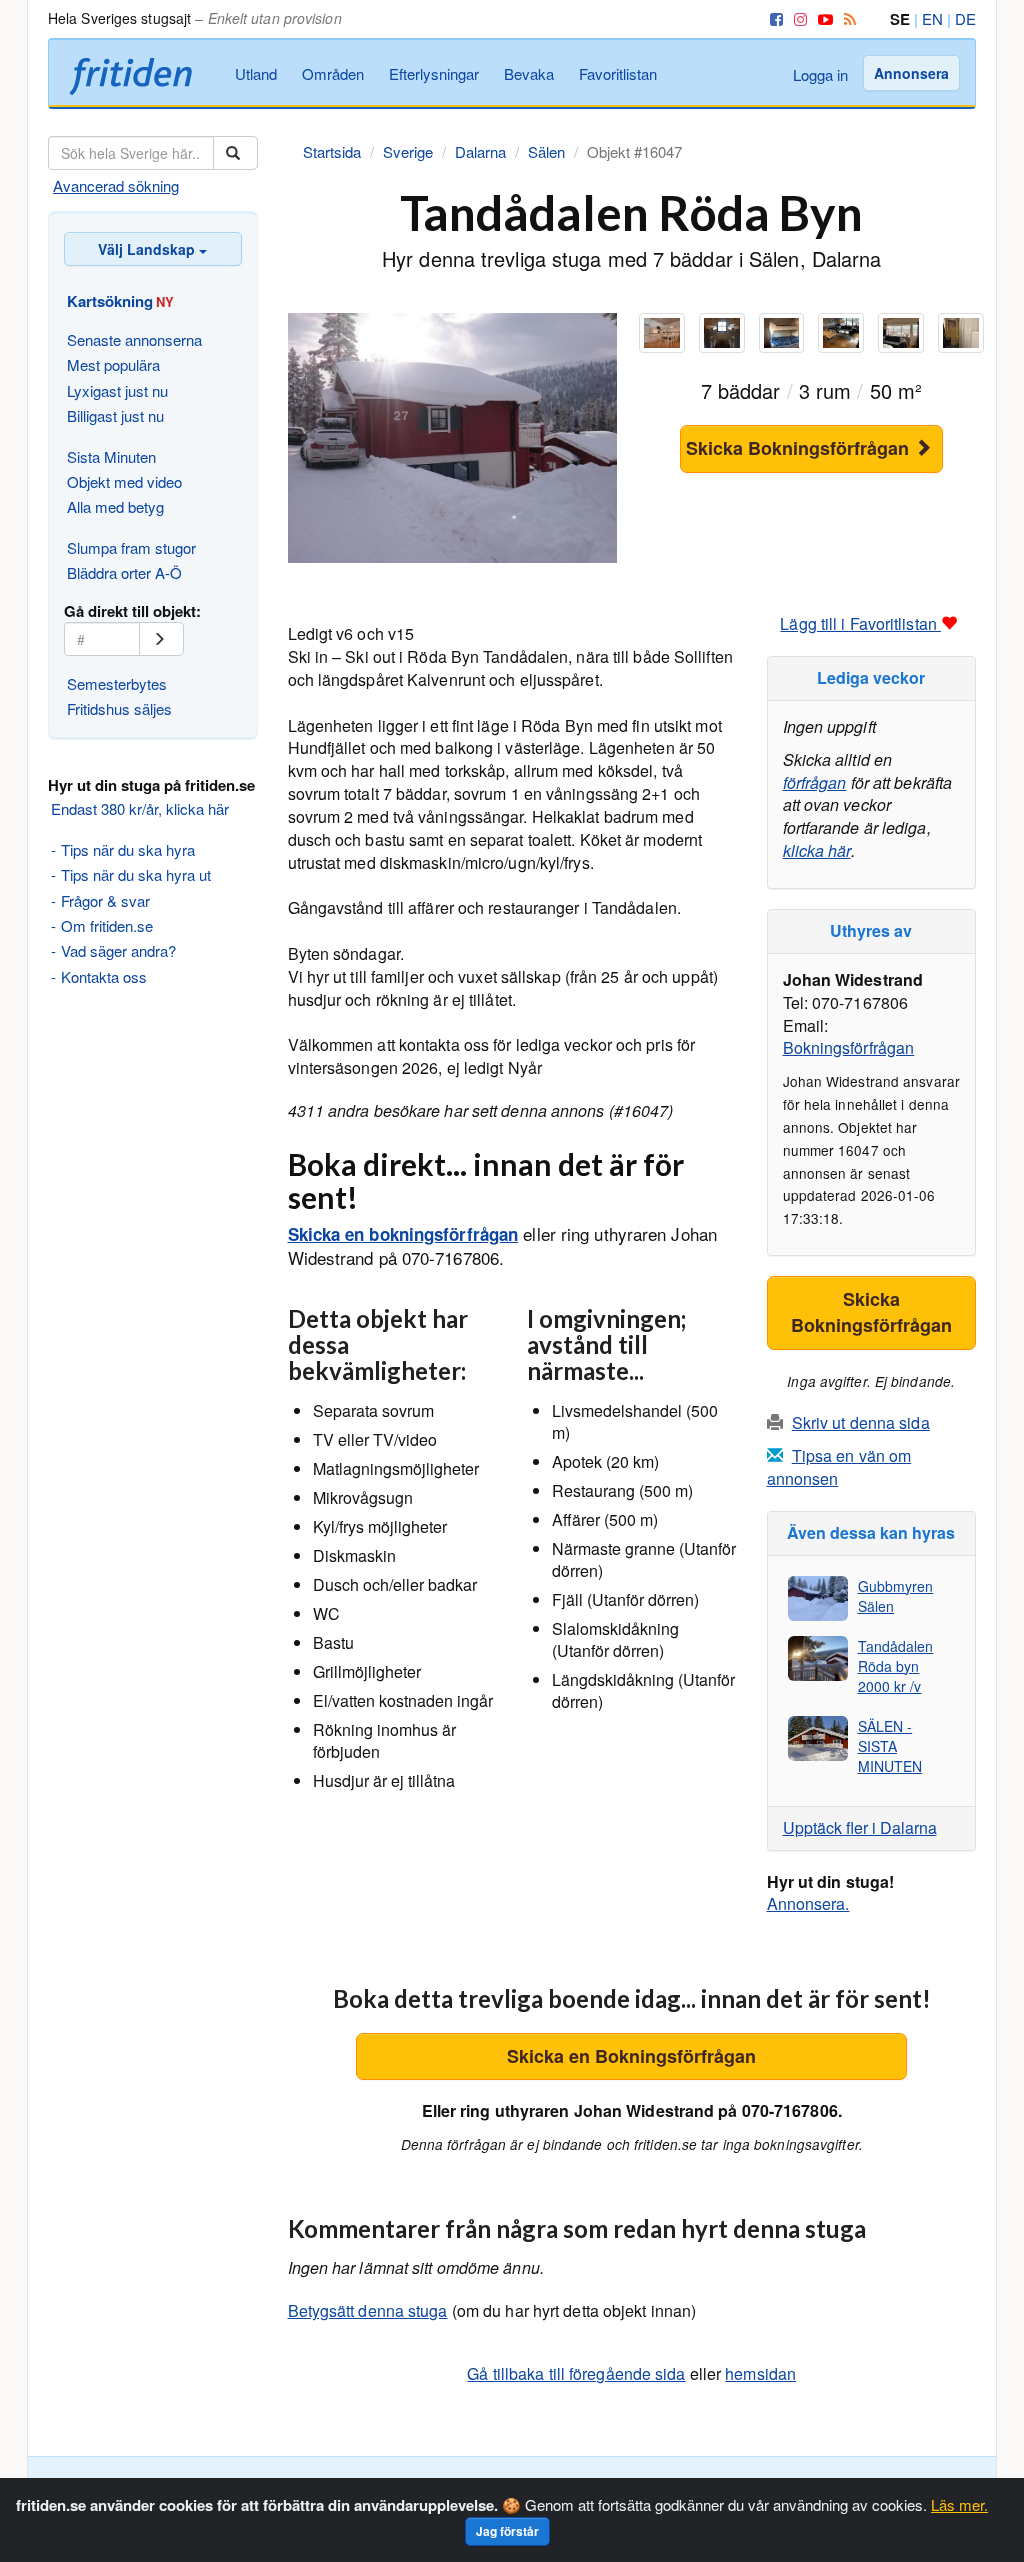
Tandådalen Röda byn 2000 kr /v (896, 1666)
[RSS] (846, 18)
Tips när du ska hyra (128, 849)
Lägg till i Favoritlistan (860, 623)
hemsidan (760, 2373)
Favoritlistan (618, 73)
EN (932, 18)
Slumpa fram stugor (131, 547)
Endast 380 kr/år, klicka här (140, 808)
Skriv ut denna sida (861, 1422)
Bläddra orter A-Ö (124, 572)
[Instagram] (797, 18)
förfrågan (815, 782)
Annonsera (911, 73)
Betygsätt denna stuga (368, 2310)
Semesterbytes (117, 683)
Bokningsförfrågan (849, 1047)
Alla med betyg (115, 506)
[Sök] (235, 153)
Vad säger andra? (118, 950)
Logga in (820, 74)
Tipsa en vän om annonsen (839, 1467)
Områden (333, 73)
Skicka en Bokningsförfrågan (631, 2056)
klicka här (817, 850)
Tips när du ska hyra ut (136, 874)
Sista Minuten (111, 456)
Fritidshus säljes (119, 708)
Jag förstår (507, 2531)
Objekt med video (124, 481)
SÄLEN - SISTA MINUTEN (890, 1746)
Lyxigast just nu (117, 390)
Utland (256, 73)
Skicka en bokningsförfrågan (403, 1234)
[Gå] (161, 639)
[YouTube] (822, 18)
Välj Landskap (148, 249)
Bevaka (529, 73)
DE (965, 18)
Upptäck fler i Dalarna (860, 1827)
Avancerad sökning (116, 185)
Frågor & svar (105, 900)
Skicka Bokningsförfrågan (800, 448)
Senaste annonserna (134, 339)
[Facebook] (773, 18)
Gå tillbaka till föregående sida (576, 2373)
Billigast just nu (115, 415)
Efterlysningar (434, 73)
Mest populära (113, 364)
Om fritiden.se (107, 925)
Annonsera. (808, 1903)
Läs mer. (959, 2504)
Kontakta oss (104, 976)
